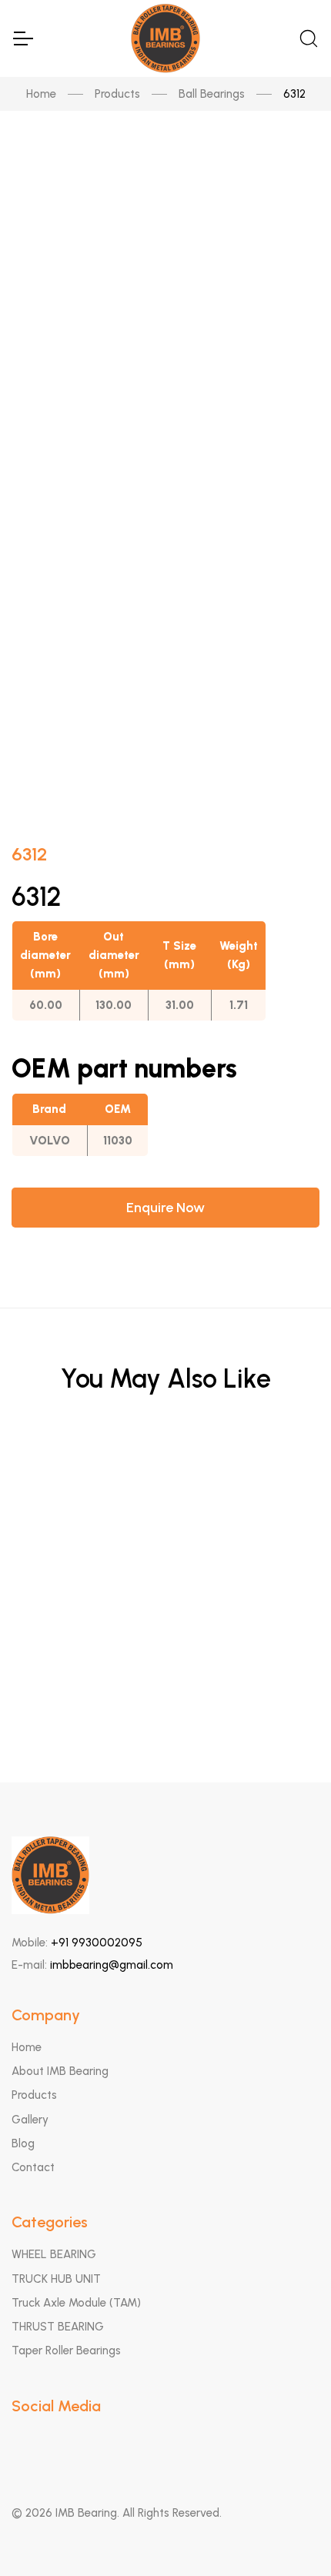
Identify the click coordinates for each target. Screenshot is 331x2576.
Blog (23, 2143)
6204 (166, 1704)
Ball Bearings (212, 94)
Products (117, 94)
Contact (33, 2167)
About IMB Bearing (60, 2071)
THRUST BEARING (58, 2327)
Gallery (30, 2120)
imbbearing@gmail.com (112, 1965)
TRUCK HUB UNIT (56, 2279)
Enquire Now (165, 1208)
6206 (166, 1478)
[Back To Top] (289, 2534)
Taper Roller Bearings (66, 2350)
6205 (166, 1554)
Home (41, 94)
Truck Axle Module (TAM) (76, 2303)
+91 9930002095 (97, 1943)
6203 (166, 1629)
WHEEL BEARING (54, 2254)
